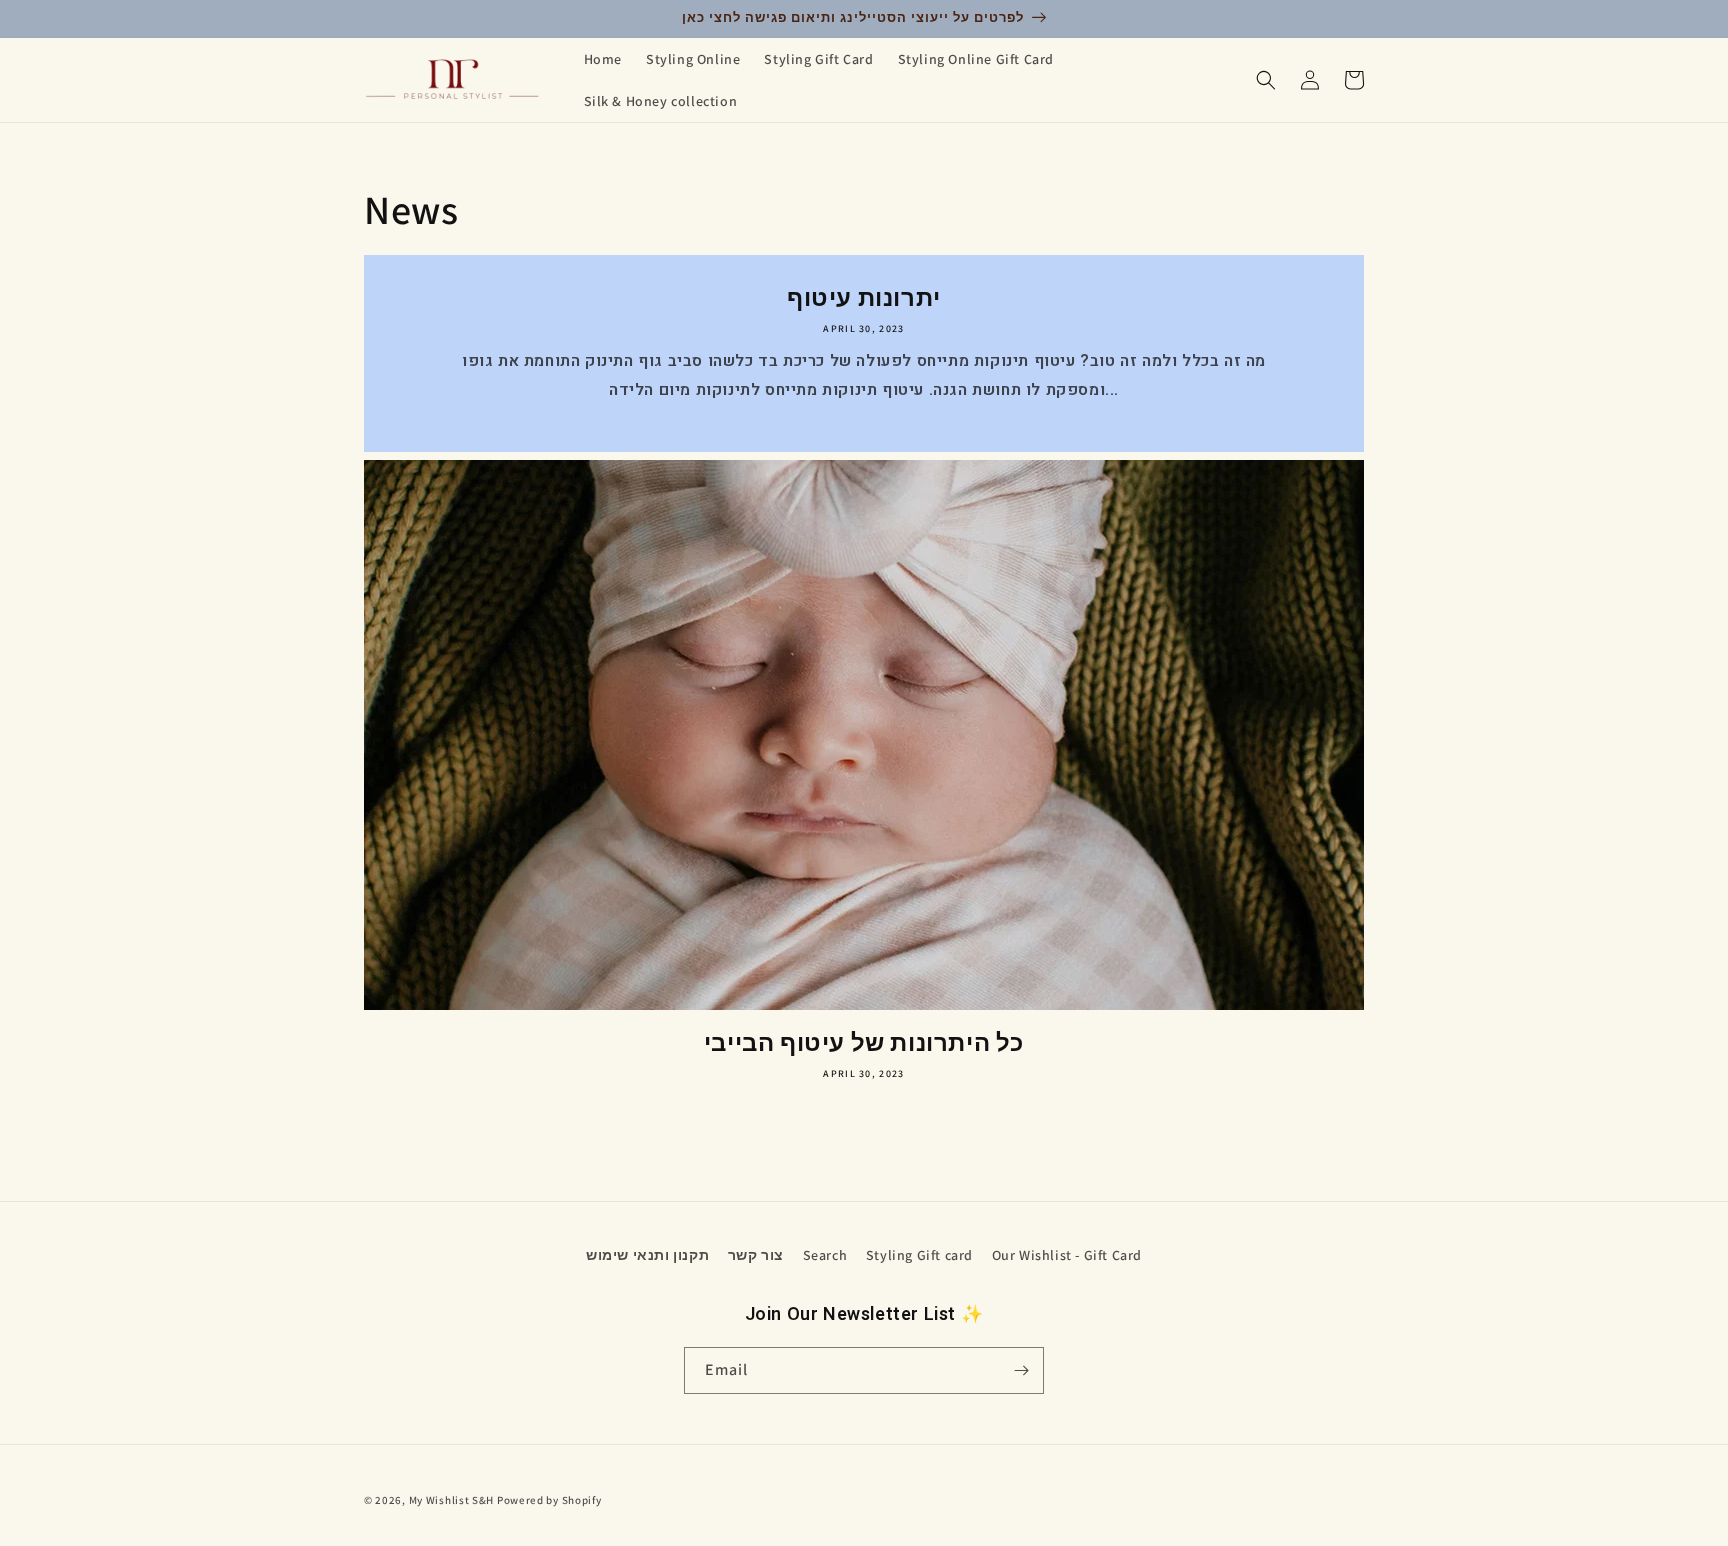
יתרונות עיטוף (864, 297)
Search (825, 1255)
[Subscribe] (1021, 1370)
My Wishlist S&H (452, 1500)
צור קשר (756, 1255)
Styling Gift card (919, 1255)
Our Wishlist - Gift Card (1067, 1255)
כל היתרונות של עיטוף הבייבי (864, 1042)
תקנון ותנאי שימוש (647, 1255)
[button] (1266, 80)
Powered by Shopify (549, 1500)
